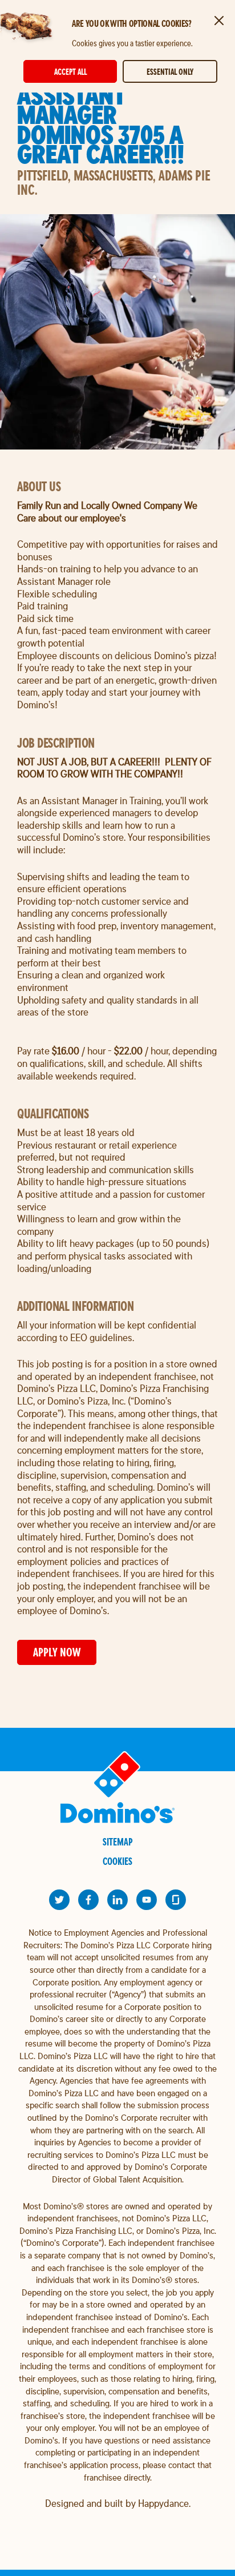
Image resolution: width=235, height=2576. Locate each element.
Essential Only (170, 72)
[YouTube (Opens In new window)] (147, 1900)
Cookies (117, 1861)
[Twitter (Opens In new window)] (59, 1900)
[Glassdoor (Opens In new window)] (176, 1900)
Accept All (70, 72)
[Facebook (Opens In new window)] (88, 1900)
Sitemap (118, 1842)
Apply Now (57, 1652)
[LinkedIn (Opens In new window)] (117, 1900)
